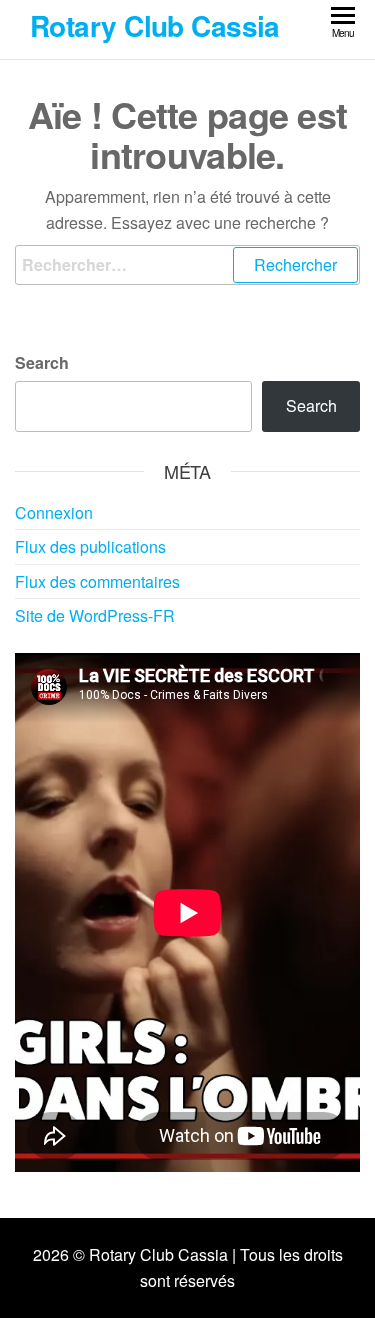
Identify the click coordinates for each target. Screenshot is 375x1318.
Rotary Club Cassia (155, 25)
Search (42, 362)
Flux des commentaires (97, 581)
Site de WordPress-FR (95, 615)
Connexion (54, 512)
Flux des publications (90, 546)
